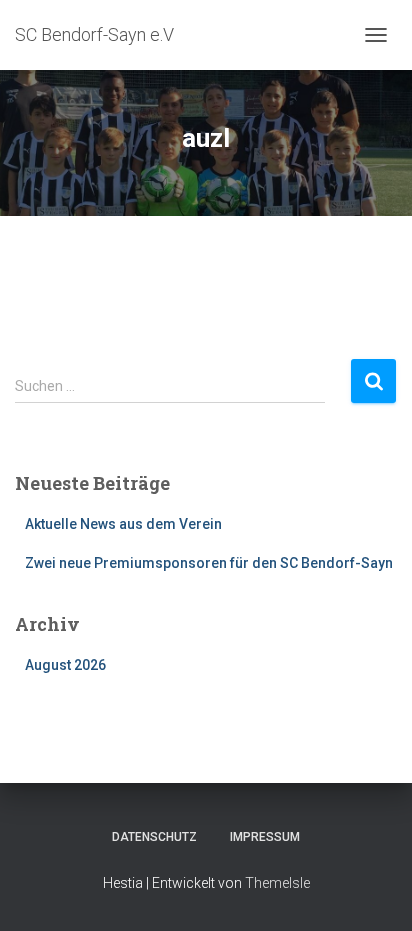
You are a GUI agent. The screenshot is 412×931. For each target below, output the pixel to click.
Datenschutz (154, 837)
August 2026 (65, 665)
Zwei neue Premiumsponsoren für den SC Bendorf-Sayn (209, 563)
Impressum (265, 837)
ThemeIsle (277, 883)
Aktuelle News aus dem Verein (123, 524)
